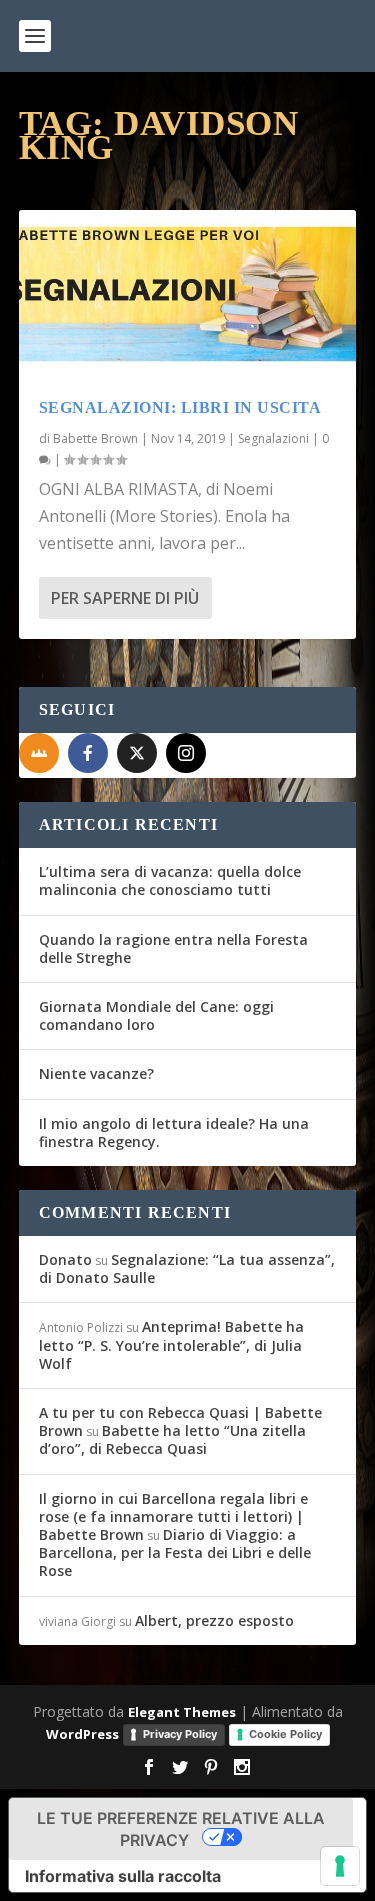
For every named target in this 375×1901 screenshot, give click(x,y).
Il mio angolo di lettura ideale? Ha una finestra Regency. (174, 1132)
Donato (65, 1259)
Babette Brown (95, 438)
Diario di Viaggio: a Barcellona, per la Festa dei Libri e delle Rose (175, 1552)
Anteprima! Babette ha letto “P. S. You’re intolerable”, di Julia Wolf (171, 1344)
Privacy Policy (180, 1734)
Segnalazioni (273, 438)
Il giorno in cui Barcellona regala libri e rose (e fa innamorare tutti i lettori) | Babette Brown (173, 1516)
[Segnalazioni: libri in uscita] (188, 294)
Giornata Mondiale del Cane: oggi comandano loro (156, 1015)
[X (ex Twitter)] (137, 753)
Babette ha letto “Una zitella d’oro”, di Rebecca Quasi (172, 1439)
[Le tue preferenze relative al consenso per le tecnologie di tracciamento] (340, 1866)
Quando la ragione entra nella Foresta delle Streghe (173, 948)
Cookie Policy (285, 1734)
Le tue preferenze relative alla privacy (181, 1829)
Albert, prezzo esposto (214, 1620)
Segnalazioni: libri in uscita (180, 407)
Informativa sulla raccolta (123, 1876)
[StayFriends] (39, 753)
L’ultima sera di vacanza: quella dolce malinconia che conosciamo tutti (170, 880)
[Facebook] (88, 753)
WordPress (82, 1734)
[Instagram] (186, 753)
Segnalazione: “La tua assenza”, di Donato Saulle (187, 1268)
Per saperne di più (125, 598)
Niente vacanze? (96, 1073)
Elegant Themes (182, 1712)
